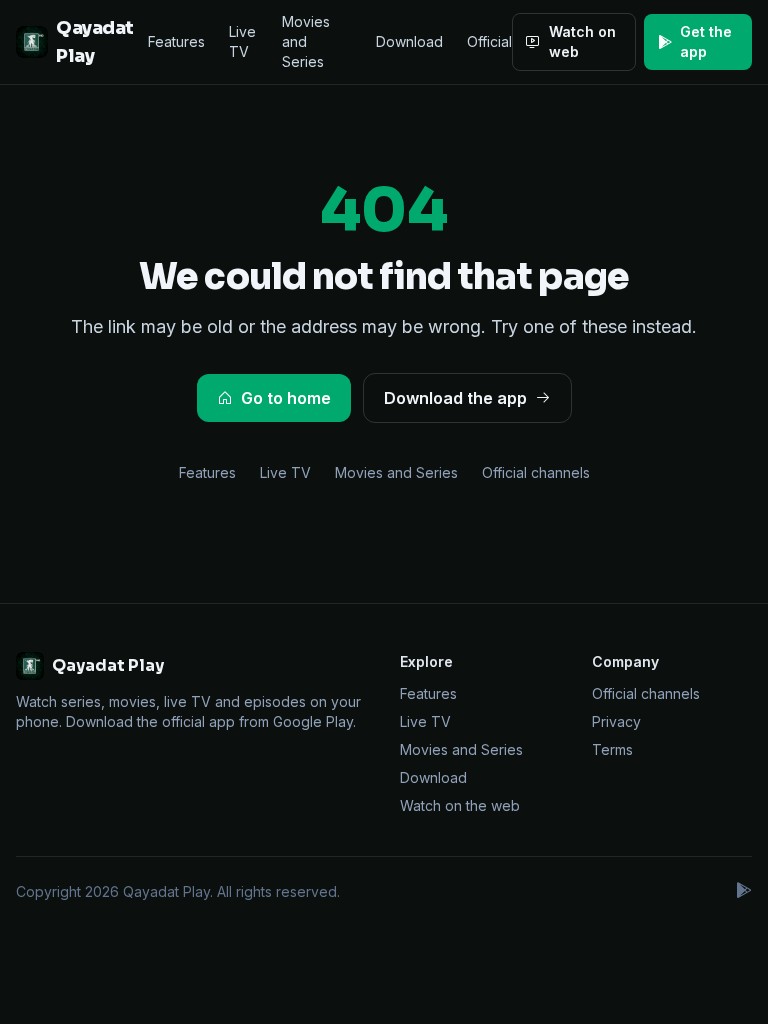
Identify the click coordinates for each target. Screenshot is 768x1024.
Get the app (706, 41)
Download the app (455, 398)
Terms (612, 749)
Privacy (616, 721)
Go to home (286, 398)
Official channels (536, 472)
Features (176, 41)
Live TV (242, 41)
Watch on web (582, 41)
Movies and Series (306, 41)
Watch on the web (460, 805)
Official (489, 41)
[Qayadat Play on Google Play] (743, 892)
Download (409, 41)
